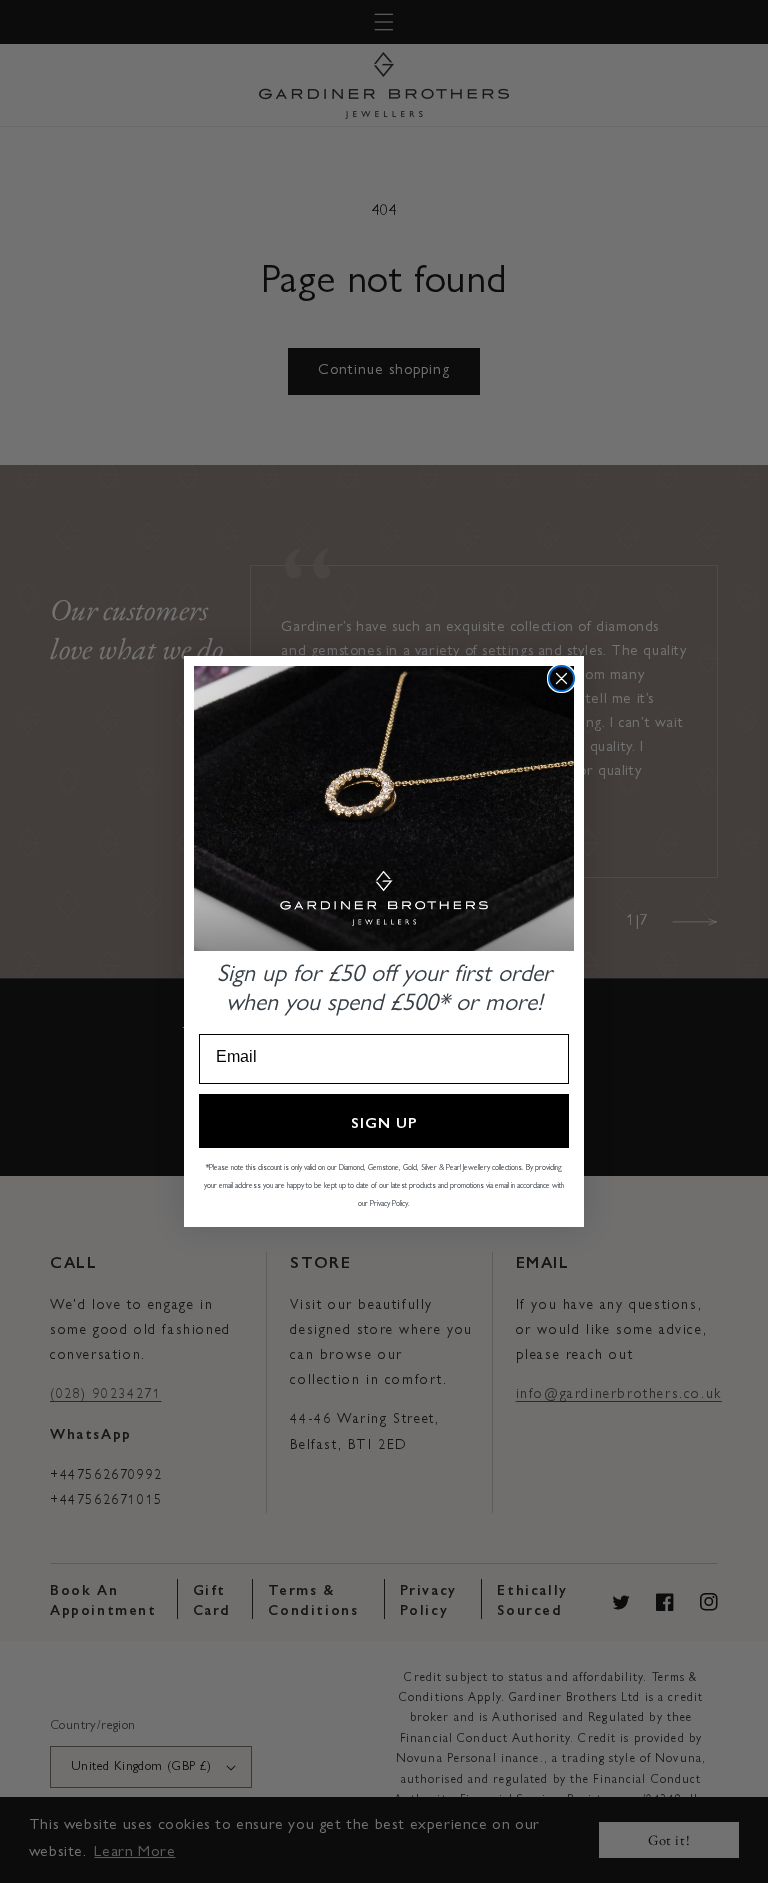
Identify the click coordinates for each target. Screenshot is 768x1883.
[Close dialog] (561, 678)
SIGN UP (384, 1121)
